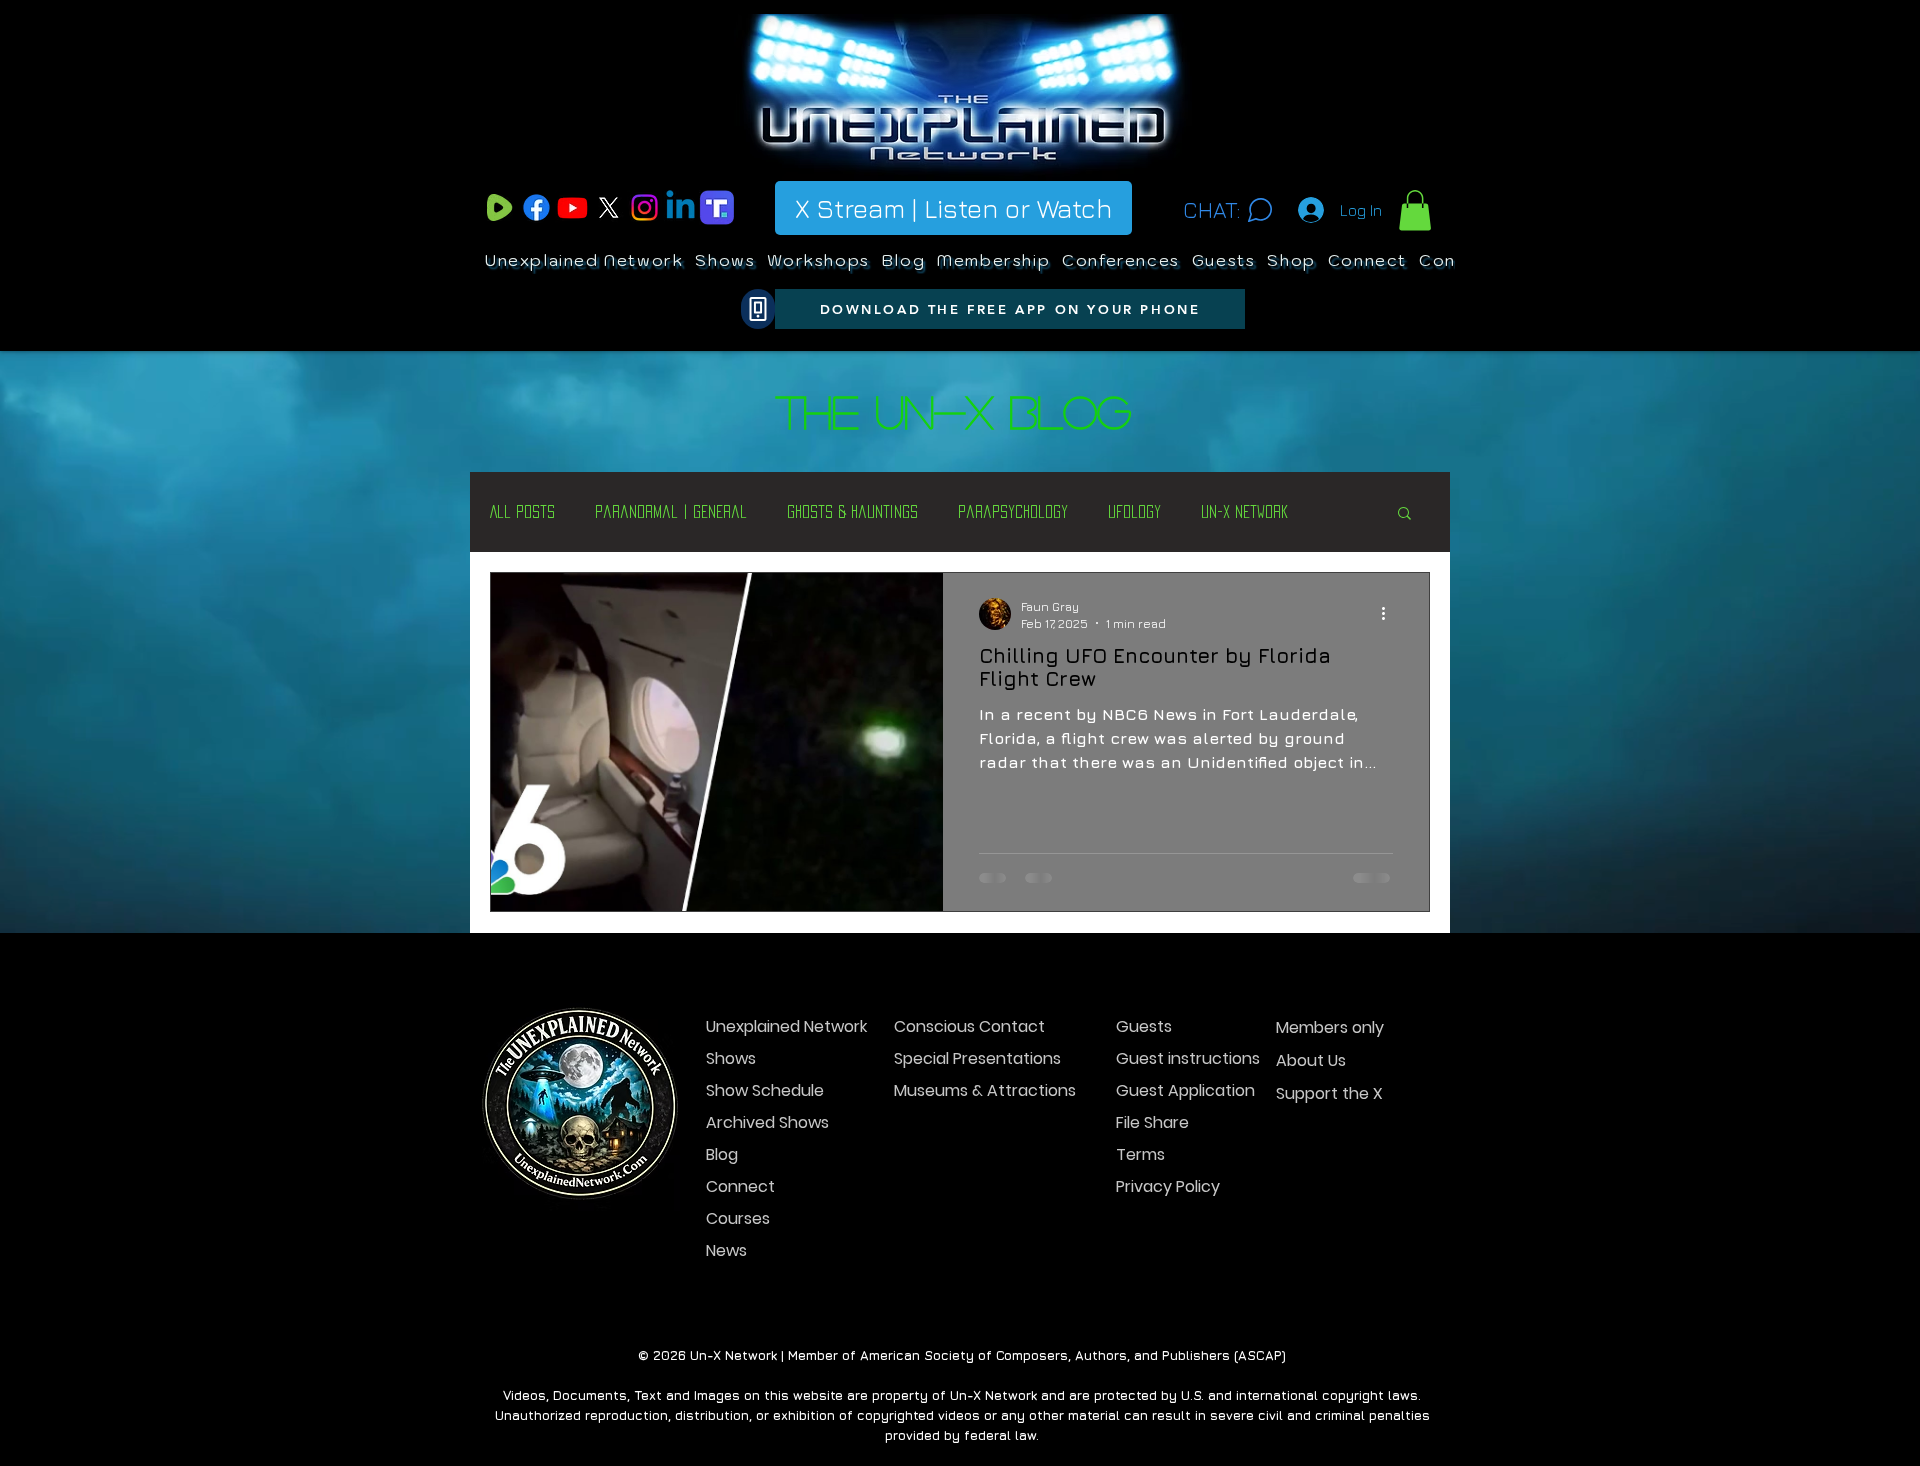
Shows (731, 1058)
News (726, 1250)
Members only (1330, 1027)
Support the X (1329, 1093)
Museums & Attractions (964, 1090)
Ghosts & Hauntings (852, 511)
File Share (1152, 1122)
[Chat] (1259, 210)
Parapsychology (1013, 511)
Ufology (1134, 511)
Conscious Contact (964, 1026)
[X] (608, 207)
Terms (1140, 1154)
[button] (1415, 210)
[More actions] (1390, 614)
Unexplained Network (776, 1026)
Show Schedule (765, 1090)
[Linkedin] (680, 207)
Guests (1144, 1026)
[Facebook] (536, 207)
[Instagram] (644, 207)
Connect (740, 1186)
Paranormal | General (671, 511)
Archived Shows (767, 1122)
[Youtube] (572, 207)
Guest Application (1185, 1090)
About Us (1311, 1060)
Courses (738, 1218)
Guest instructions (1186, 1058)
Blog (722, 1154)
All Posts (522, 511)
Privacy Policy (1168, 1186)
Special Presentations (964, 1058)
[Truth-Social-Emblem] (716, 207)
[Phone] (758, 309)
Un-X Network (1244, 511)
